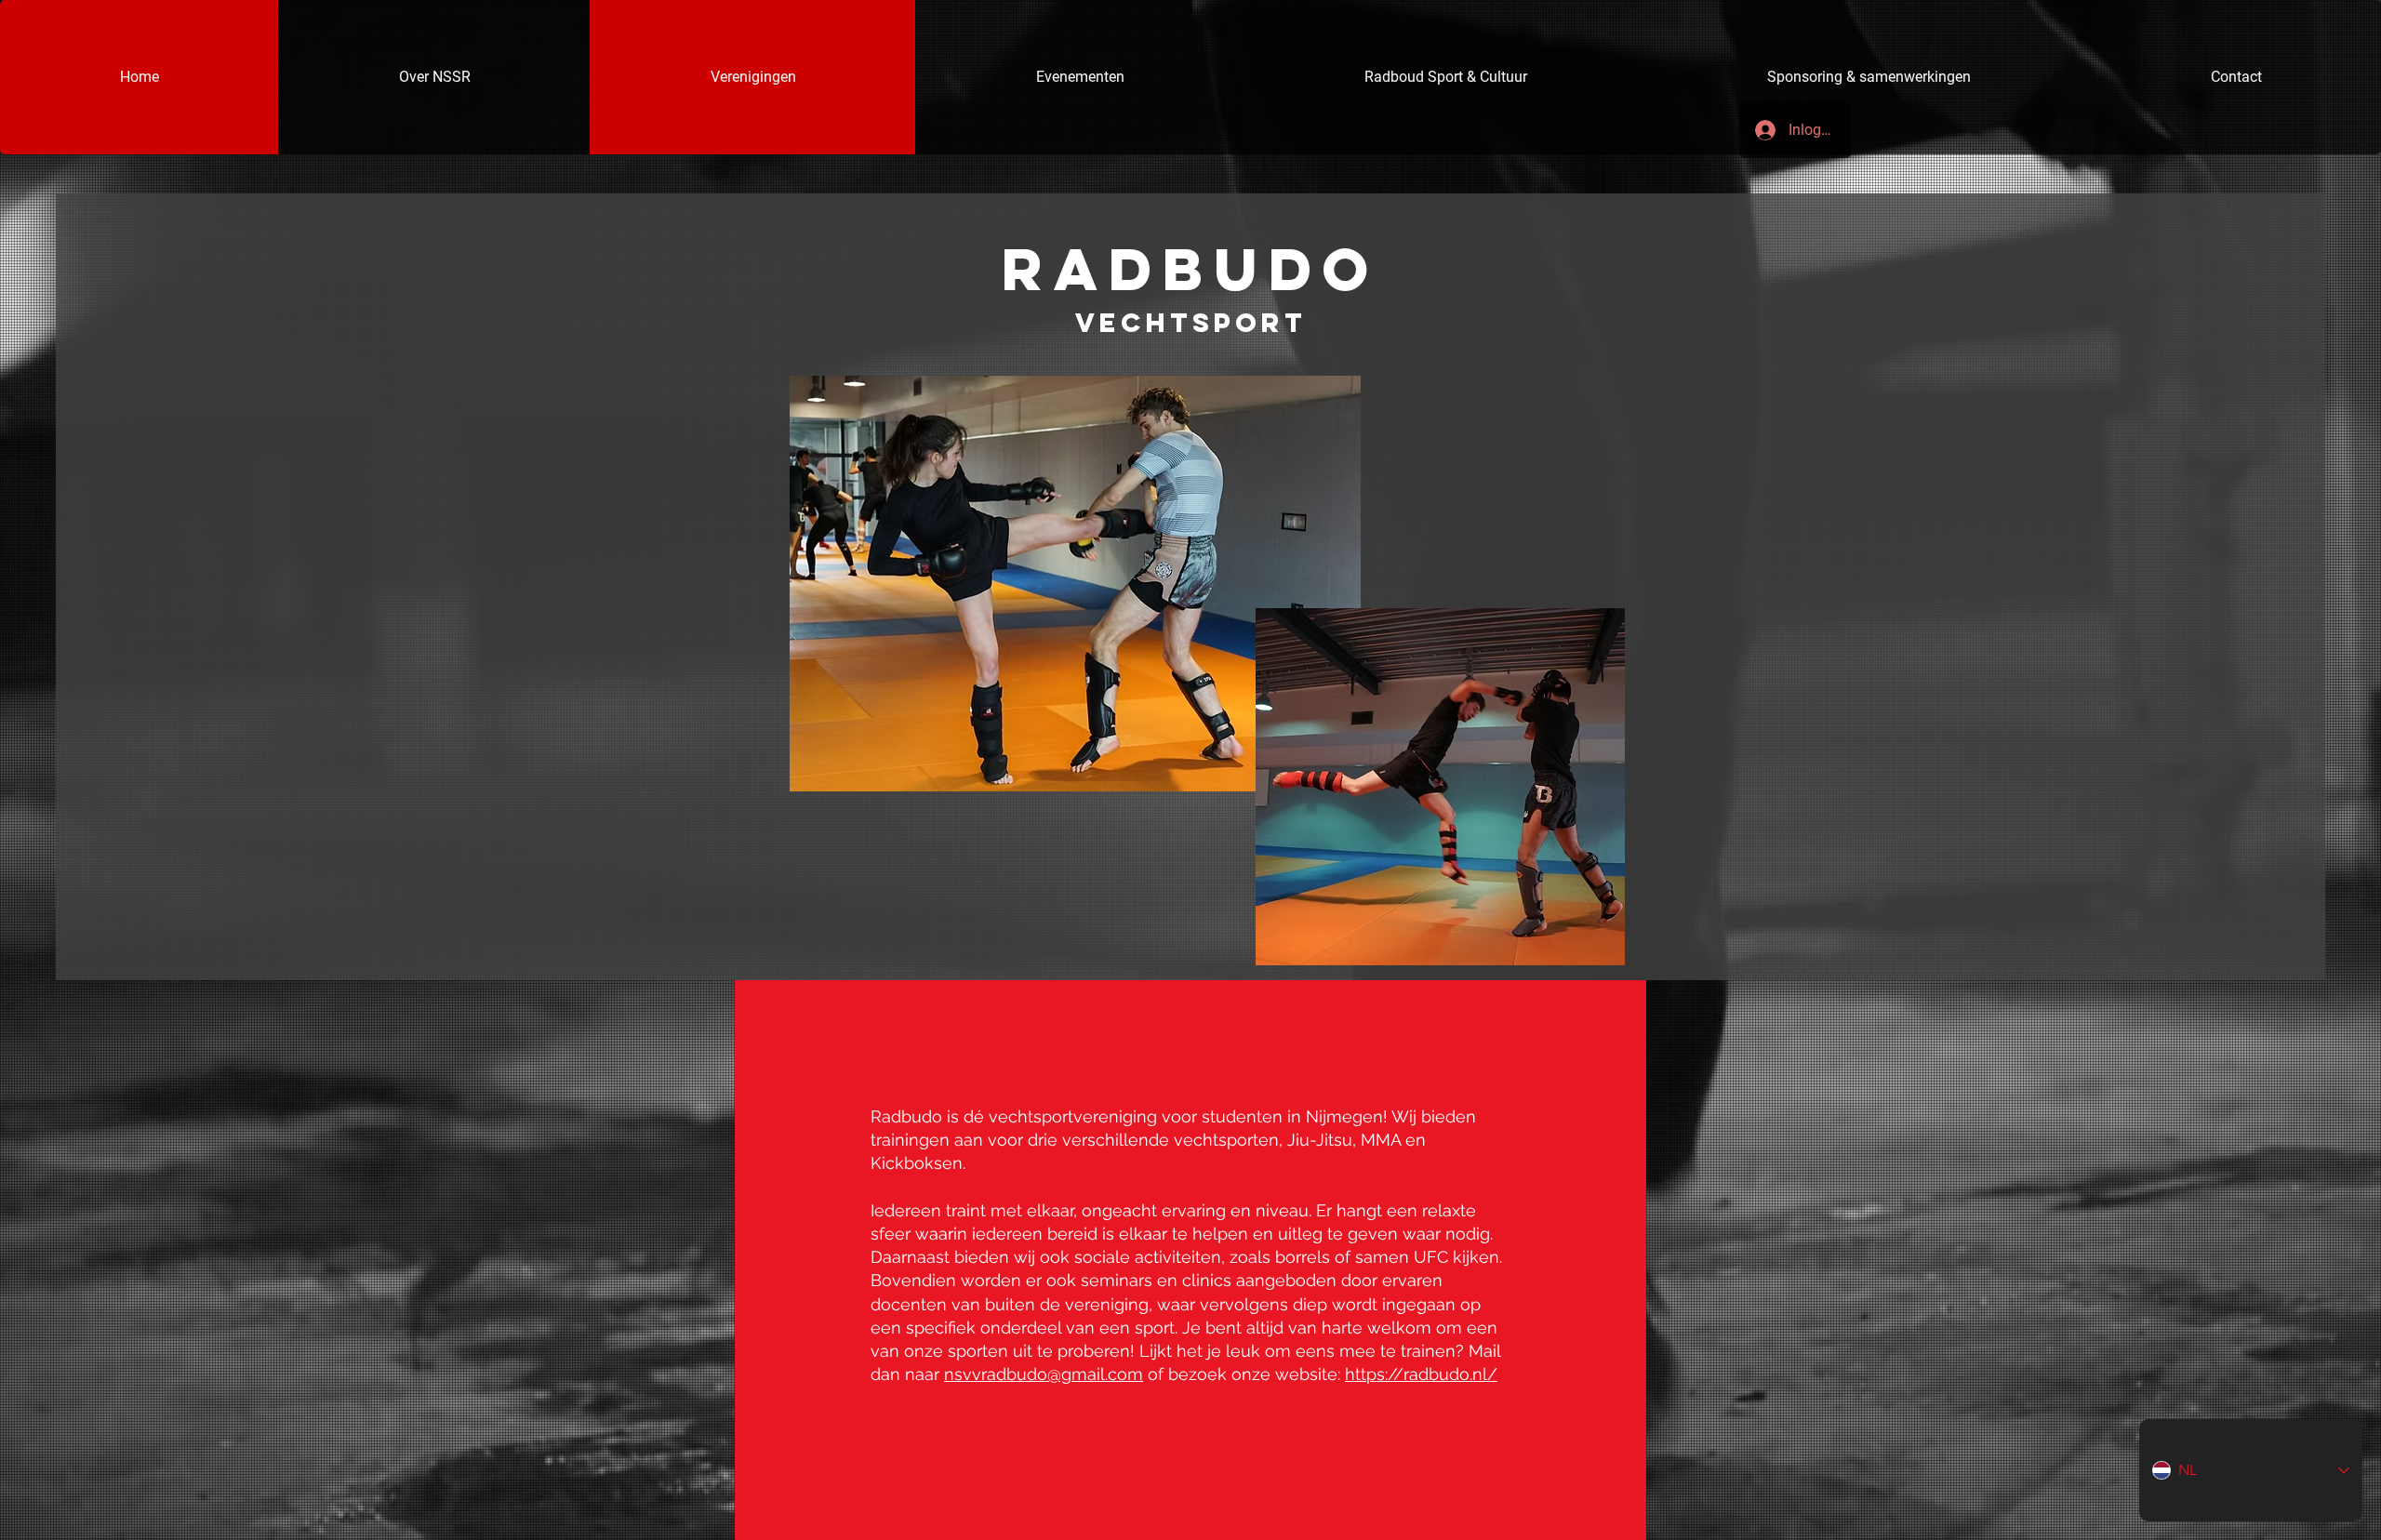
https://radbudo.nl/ (1421, 1374)
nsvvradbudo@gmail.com (1044, 1374)
